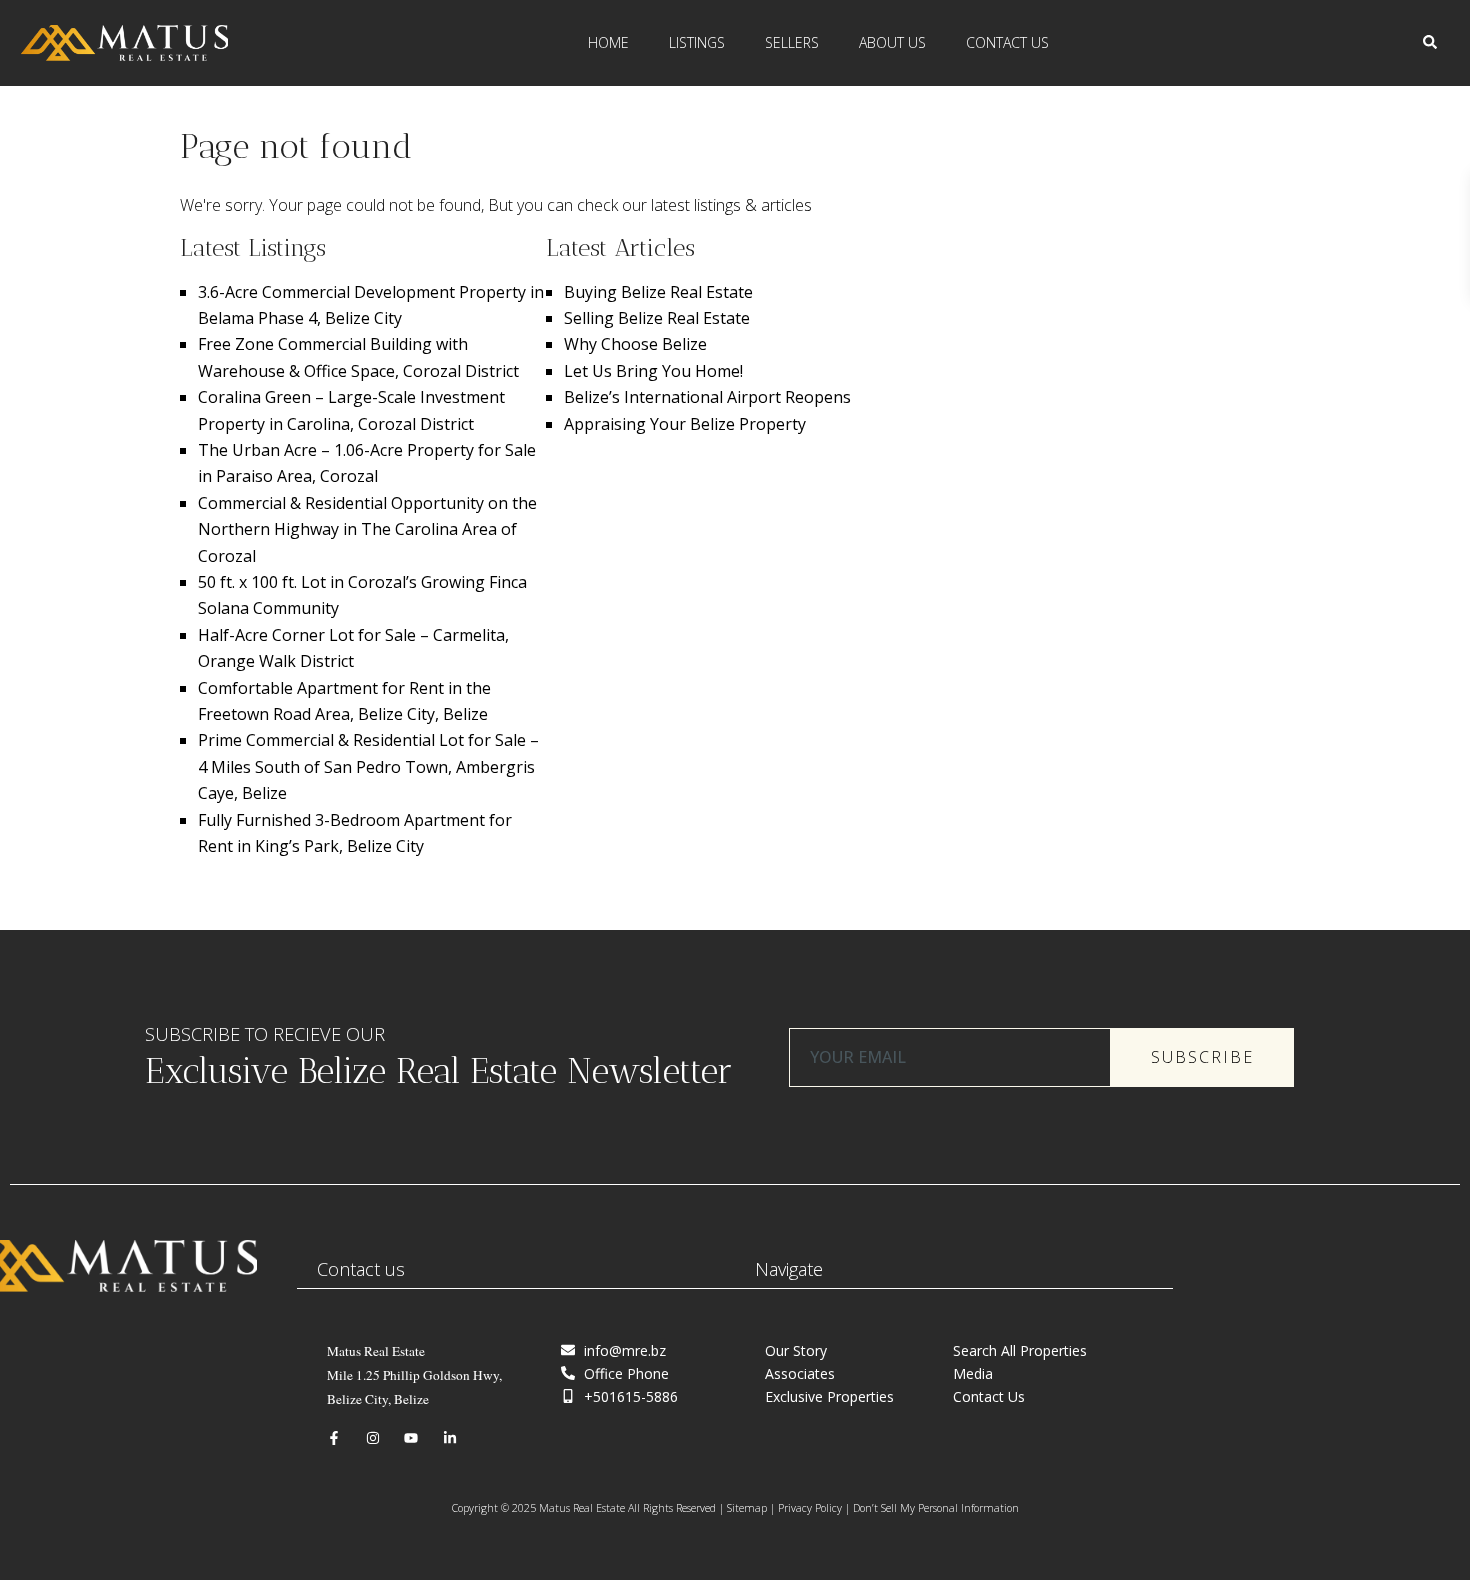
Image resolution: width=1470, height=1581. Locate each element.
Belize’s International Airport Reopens (707, 397)
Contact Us (1007, 42)
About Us (892, 42)
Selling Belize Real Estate (657, 318)
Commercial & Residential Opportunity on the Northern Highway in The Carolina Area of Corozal (367, 529)
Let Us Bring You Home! (653, 371)
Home (608, 42)
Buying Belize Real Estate (658, 292)
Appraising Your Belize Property (685, 424)
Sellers (792, 42)
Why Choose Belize (635, 344)
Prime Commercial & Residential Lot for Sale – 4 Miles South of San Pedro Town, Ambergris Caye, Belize (368, 766)
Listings (697, 42)
